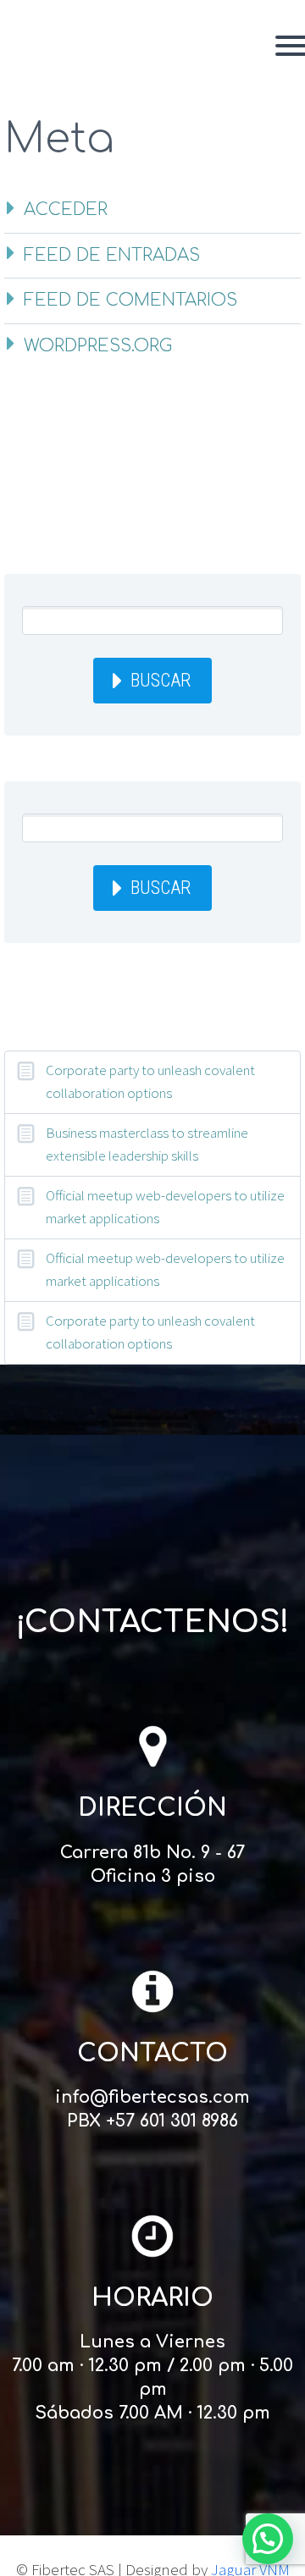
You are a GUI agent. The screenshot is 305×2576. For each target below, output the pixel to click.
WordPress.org (98, 346)
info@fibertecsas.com (152, 2097)
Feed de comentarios (130, 300)
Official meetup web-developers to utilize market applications (165, 1207)
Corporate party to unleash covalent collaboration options (150, 1081)
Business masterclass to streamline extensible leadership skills (147, 1144)
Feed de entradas (112, 255)
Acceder (66, 210)
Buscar (161, 680)
